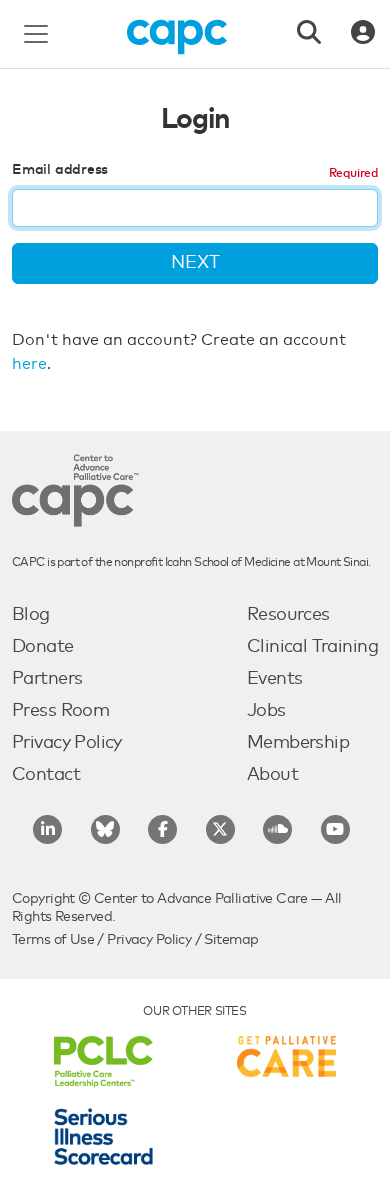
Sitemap (231, 940)
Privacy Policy (67, 743)
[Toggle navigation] (36, 34)
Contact (46, 775)
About (272, 775)
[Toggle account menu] (363, 34)
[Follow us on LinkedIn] (47, 829)
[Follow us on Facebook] (162, 829)
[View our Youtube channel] (335, 829)
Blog (31, 615)
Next (195, 263)
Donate (43, 647)
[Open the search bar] (309, 34)
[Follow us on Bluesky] (105, 829)
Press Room (60, 711)
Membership (298, 743)
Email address (60, 170)
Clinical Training (312, 647)
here (29, 364)
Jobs (266, 711)
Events (275, 679)
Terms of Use (53, 940)
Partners (47, 679)
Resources (288, 615)
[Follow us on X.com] (220, 829)
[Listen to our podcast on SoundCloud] (277, 829)
